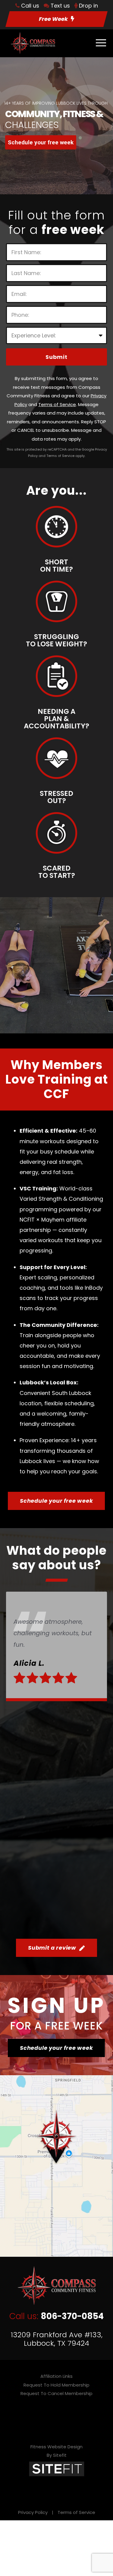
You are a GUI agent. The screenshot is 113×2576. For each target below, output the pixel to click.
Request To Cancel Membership (56, 2393)
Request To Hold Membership (56, 2385)
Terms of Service (76, 2512)
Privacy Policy (33, 2512)
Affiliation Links (56, 2376)
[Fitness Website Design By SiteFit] (57, 2468)
